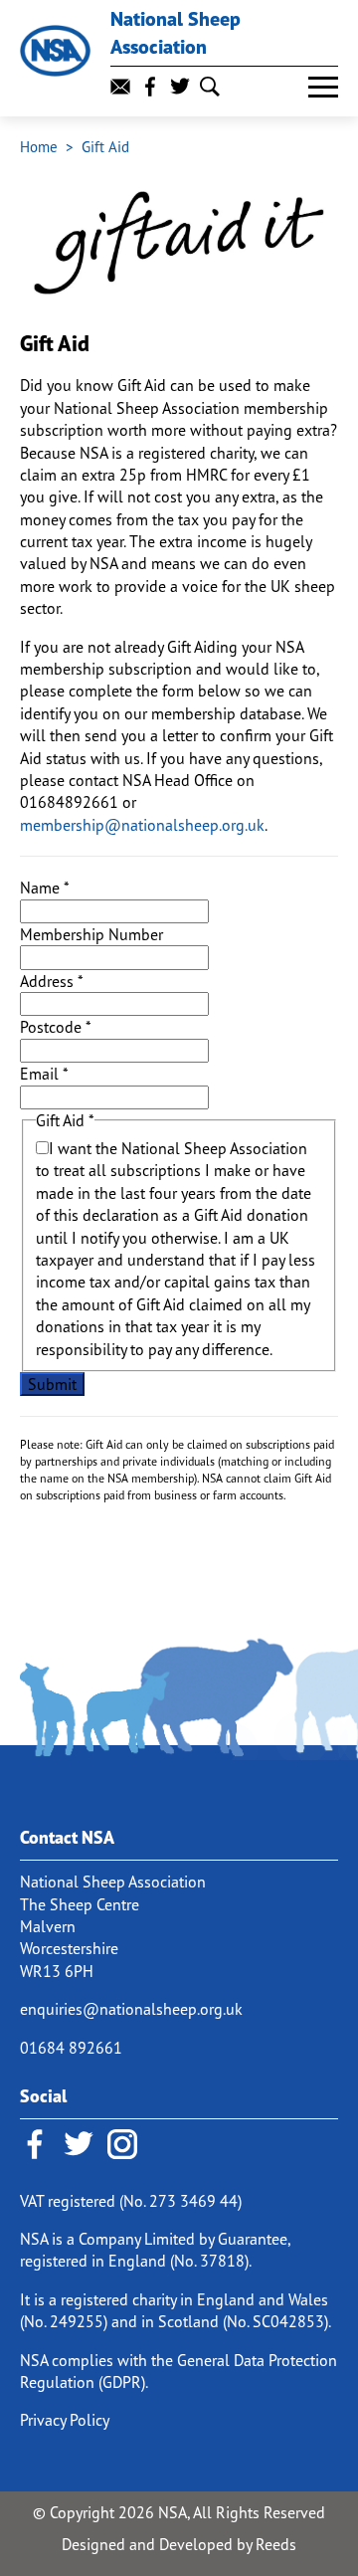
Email (44, 1074)
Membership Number (91, 934)
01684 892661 (71, 2048)
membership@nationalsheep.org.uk (142, 825)
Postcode (56, 1027)
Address (52, 981)
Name (45, 888)
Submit (52, 1384)
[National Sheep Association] (55, 50)
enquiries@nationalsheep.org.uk (131, 2009)
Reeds (276, 2544)
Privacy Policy (65, 2420)
